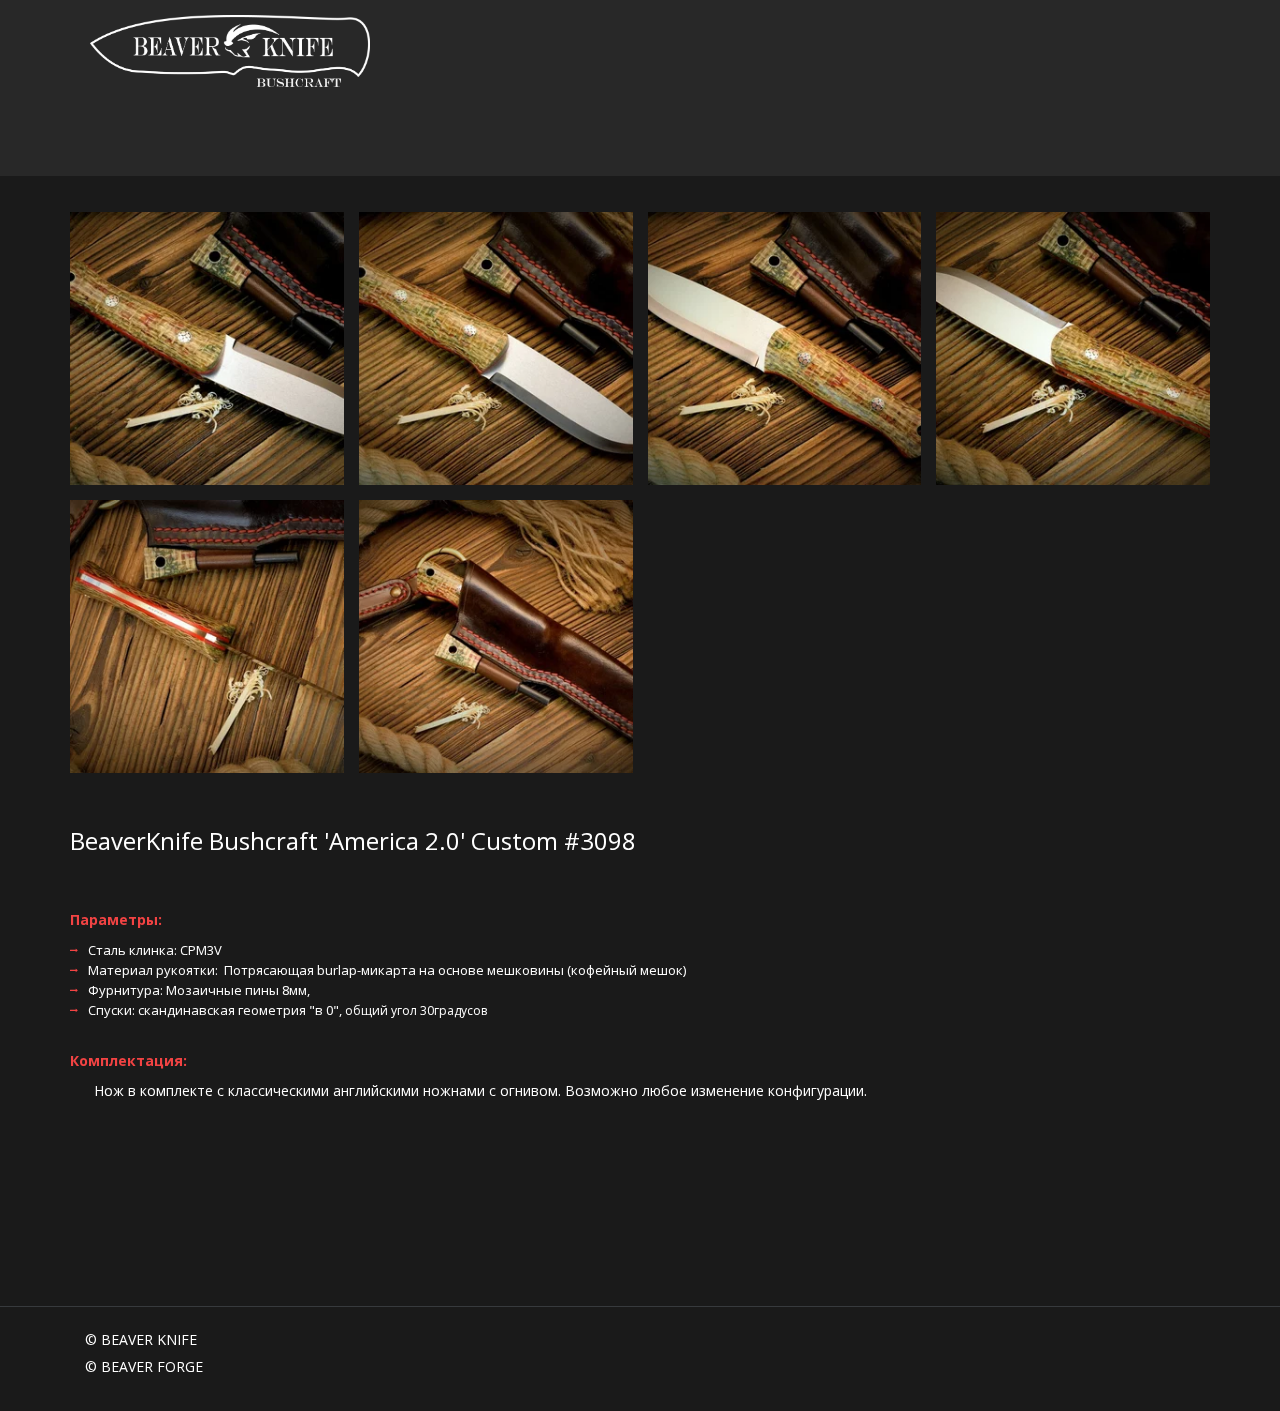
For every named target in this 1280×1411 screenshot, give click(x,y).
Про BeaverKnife (234, 139)
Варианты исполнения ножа (603, 139)
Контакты (1087, 139)
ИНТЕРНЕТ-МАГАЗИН (950, 139)
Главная (116, 139)
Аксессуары (795, 139)
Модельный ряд (393, 139)
